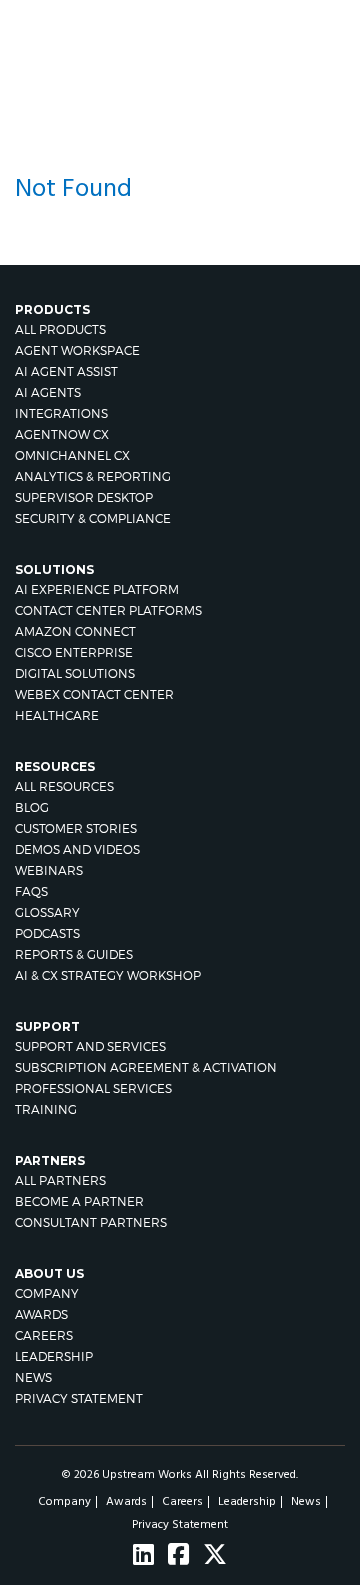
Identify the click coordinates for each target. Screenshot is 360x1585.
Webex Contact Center (94, 694)
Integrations (61, 413)
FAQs (31, 891)
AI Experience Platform (97, 589)
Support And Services (90, 1046)
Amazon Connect (75, 631)
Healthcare (57, 715)
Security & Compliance (93, 518)
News (33, 1377)
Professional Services (93, 1088)
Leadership (54, 1356)
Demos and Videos (77, 849)
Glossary (47, 912)
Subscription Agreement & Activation (146, 1067)
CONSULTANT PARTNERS (91, 1222)
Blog (32, 807)
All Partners (60, 1180)
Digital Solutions (75, 673)
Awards (41, 1314)
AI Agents (48, 392)
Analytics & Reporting (93, 476)
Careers (44, 1335)
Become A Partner (79, 1201)
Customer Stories (76, 828)
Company (47, 1293)
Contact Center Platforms (108, 610)
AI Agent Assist (66, 371)
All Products (60, 329)
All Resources (64, 786)
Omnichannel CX (72, 455)
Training (46, 1109)
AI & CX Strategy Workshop (108, 975)
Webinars (49, 870)
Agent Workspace (77, 350)
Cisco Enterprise (74, 652)
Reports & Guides (74, 954)
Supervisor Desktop (84, 497)
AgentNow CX (62, 434)
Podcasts (47, 933)
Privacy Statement (79, 1398)
